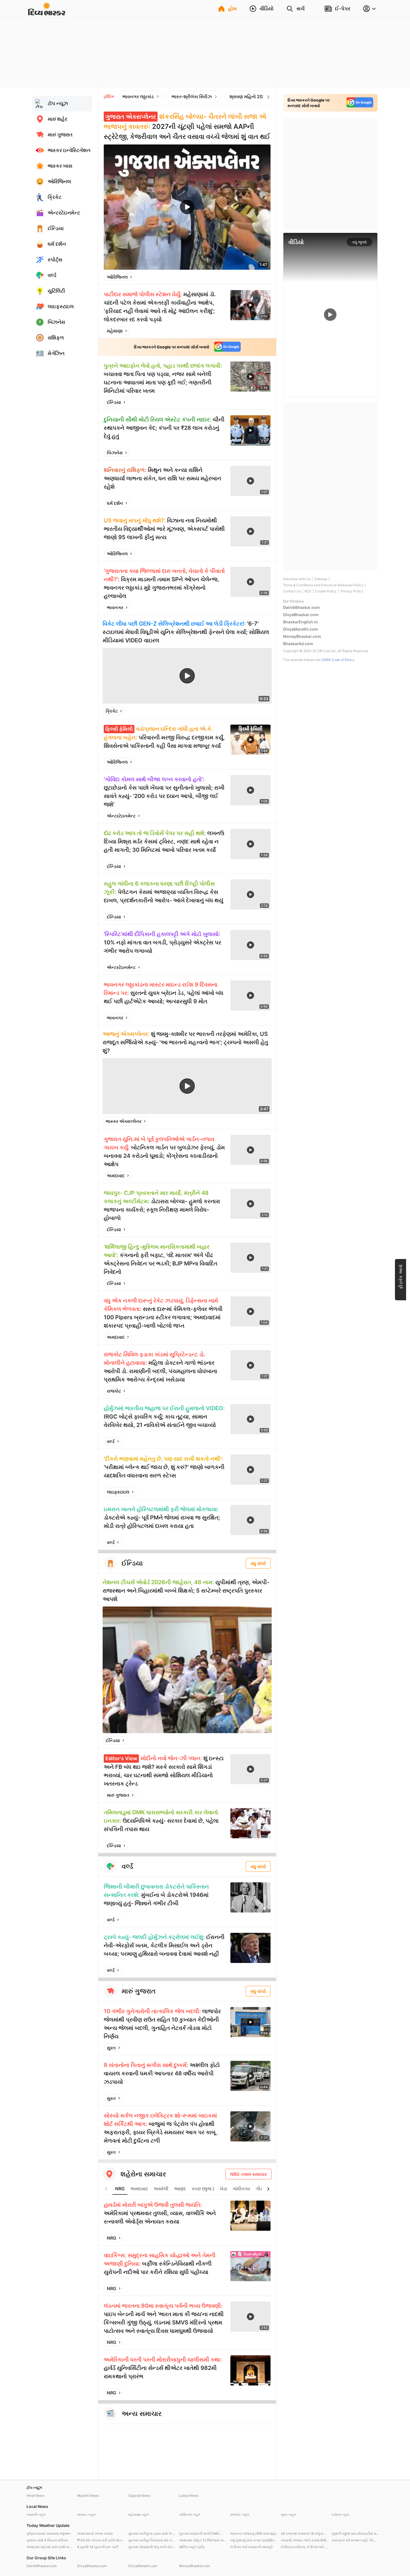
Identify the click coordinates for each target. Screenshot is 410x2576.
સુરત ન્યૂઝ (288, 2515)
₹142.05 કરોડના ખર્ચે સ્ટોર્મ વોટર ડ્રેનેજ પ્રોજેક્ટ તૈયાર (101, 2540)
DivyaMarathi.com (301, 629)
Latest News (189, 2496)
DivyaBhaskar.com (301, 615)
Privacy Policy (352, 591)
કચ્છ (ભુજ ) (203, 2189)
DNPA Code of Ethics (338, 660)
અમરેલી (161, 2189)
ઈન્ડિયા (114, 402)
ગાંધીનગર (241, 2189)
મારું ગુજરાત (118, 1795)
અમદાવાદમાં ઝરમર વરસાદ (95, 2533)
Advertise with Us (297, 579)
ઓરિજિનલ (117, 277)
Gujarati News (139, 2496)
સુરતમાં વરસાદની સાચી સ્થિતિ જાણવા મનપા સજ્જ (203, 2533)
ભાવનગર (115, 607)
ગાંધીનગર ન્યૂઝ (190, 2515)
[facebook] (238, 277)
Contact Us (292, 591)
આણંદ (180, 2189)
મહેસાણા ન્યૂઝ (138, 2515)
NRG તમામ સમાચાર (249, 2174)
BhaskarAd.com (298, 644)
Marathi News (88, 2496)
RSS (308, 591)
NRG (120, 2189)
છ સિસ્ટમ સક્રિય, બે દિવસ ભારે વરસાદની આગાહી (305, 2547)
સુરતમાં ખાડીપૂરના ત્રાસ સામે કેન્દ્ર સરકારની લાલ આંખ (152, 2533)
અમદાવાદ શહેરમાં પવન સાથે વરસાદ (50, 2547)
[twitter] (251, 277)
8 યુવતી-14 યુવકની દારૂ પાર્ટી (98, 2547)
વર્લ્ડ (111, 1441)
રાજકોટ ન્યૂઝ (240, 2515)
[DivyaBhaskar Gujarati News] (47, 12)
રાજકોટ (114, 1391)
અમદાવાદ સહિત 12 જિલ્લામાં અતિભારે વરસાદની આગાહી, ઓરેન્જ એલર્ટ (203, 2540)
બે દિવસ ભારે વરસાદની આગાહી (251, 2547)
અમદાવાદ (116, 1176)
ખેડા (223, 2189)
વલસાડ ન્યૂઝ (86, 2515)
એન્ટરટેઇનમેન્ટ (121, 816)
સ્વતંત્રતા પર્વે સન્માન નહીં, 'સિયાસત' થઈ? (356, 2540)
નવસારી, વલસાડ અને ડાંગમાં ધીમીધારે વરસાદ (305, 2540)
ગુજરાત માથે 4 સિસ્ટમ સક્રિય (47, 2540)
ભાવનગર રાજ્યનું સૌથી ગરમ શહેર (253, 2533)
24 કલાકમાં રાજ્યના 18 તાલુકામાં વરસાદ (305, 2533)
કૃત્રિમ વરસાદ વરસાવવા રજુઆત (49, 2533)
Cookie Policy (326, 591)
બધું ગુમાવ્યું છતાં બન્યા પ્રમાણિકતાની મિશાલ (254, 2540)
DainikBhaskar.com (302, 607)
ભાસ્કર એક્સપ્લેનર (124, 1121)
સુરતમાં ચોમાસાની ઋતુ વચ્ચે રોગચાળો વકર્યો (152, 2547)
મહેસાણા (115, 331)
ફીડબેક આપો (401, 1277)
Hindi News (35, 2496)
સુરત (111, 2048)
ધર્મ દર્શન (115, 503)
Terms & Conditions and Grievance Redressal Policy (323, 585)
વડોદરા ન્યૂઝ (340, 2515)
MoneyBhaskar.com (302, 636)
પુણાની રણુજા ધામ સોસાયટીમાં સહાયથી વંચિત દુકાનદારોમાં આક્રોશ (356, 2533)
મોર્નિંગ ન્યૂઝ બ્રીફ (192, 2547)
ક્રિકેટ (112, 711)
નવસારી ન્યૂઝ (36, 2515)
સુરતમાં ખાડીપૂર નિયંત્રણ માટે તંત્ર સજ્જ (152, 2540)
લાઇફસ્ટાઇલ (118, 1492)
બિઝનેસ (115, 453)
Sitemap (321, 579)
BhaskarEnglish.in (301, 622)
